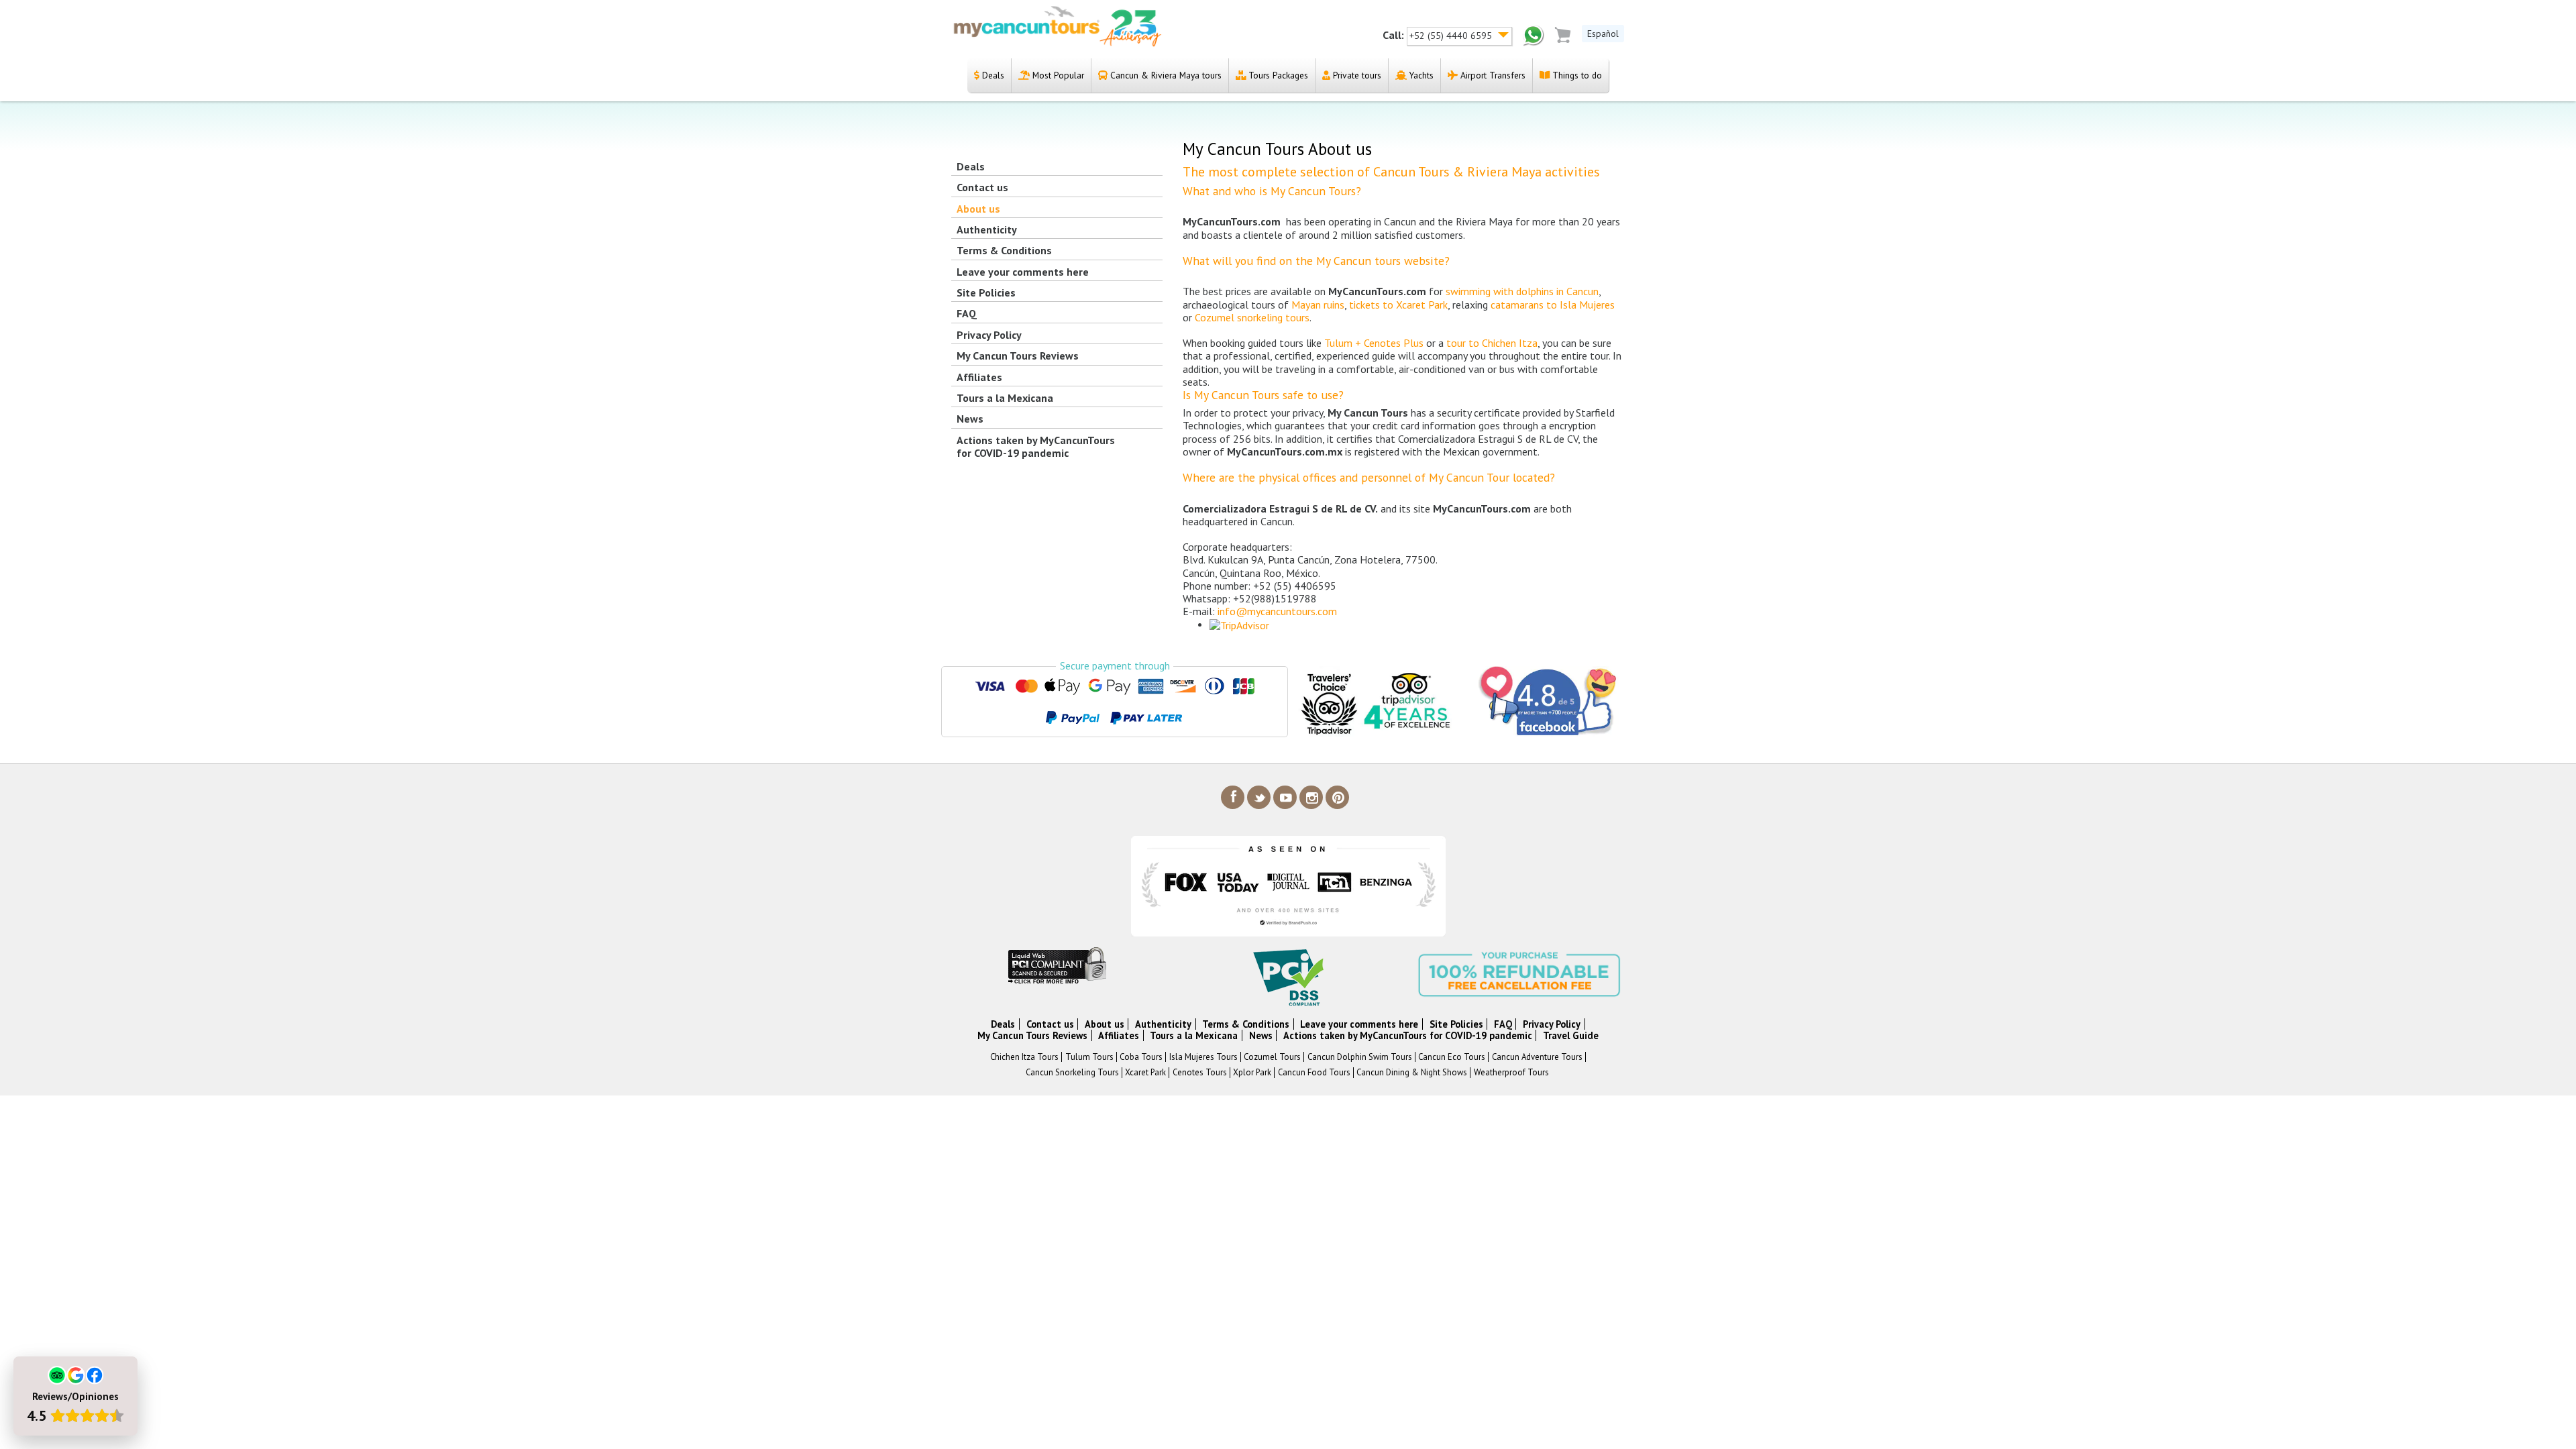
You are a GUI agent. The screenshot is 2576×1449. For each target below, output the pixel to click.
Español (1603, 34)
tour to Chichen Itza (1492, 343)
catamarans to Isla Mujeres (1553, 305)
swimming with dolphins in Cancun (1522, 291)
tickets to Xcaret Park (1398, 305)
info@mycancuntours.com (1277, 611)
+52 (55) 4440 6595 (1452, 36)
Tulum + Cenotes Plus (1374, 343)
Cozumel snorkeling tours (1252, 317)
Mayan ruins (1318, 305)
